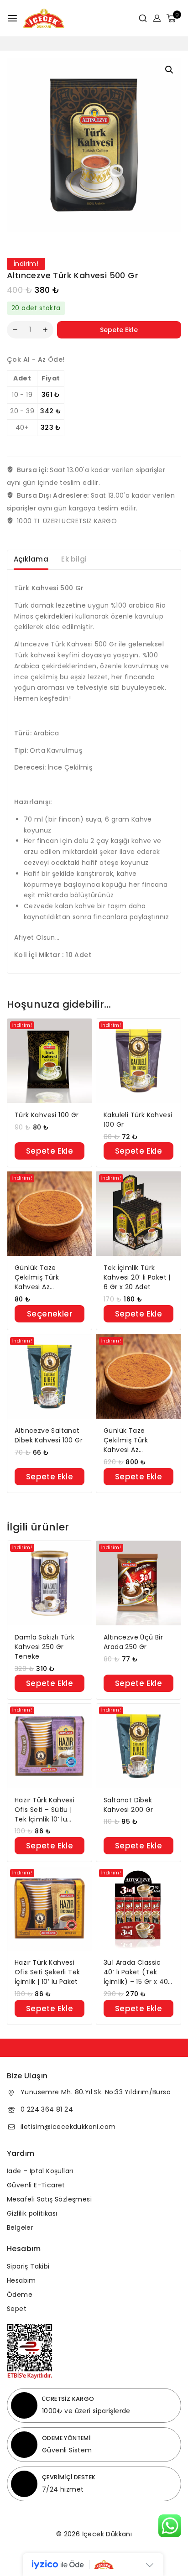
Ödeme (20, 2295)
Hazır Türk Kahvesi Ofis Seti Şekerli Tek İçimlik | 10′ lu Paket (47, 1972)
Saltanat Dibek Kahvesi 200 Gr (128, 1805)
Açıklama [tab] (31, 559)
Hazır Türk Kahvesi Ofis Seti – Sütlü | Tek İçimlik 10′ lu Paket (44, 1810)
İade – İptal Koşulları (40, 2171)
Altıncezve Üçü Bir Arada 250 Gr (133, 1642)
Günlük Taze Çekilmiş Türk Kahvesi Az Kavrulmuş (37, 1278)
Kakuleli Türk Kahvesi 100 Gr (138, 1120)
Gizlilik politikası (32, 2213)
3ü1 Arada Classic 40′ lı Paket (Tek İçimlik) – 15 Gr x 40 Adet (136, 1972)
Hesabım (21, 2280)
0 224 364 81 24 (47, 2109)
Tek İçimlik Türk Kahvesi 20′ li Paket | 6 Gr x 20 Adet (137, 1277)
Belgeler (20, 2227)
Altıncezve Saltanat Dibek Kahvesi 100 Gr (49, 1435)
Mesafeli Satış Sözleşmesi (49, 2199)
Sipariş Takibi (28, 2266)
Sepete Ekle (119, 330)
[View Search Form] (139, 18)
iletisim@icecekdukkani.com (68, 2127)
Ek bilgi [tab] (74, 559)
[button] (169, 70)
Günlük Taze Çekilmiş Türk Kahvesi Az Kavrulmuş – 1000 (133, 1440)
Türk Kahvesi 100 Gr (47, 1115)
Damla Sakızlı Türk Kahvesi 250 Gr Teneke (44, 1647)
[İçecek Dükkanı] (44, 18)
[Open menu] (12, 18)
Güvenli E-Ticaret (36, 2185)
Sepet (17, 2309)
